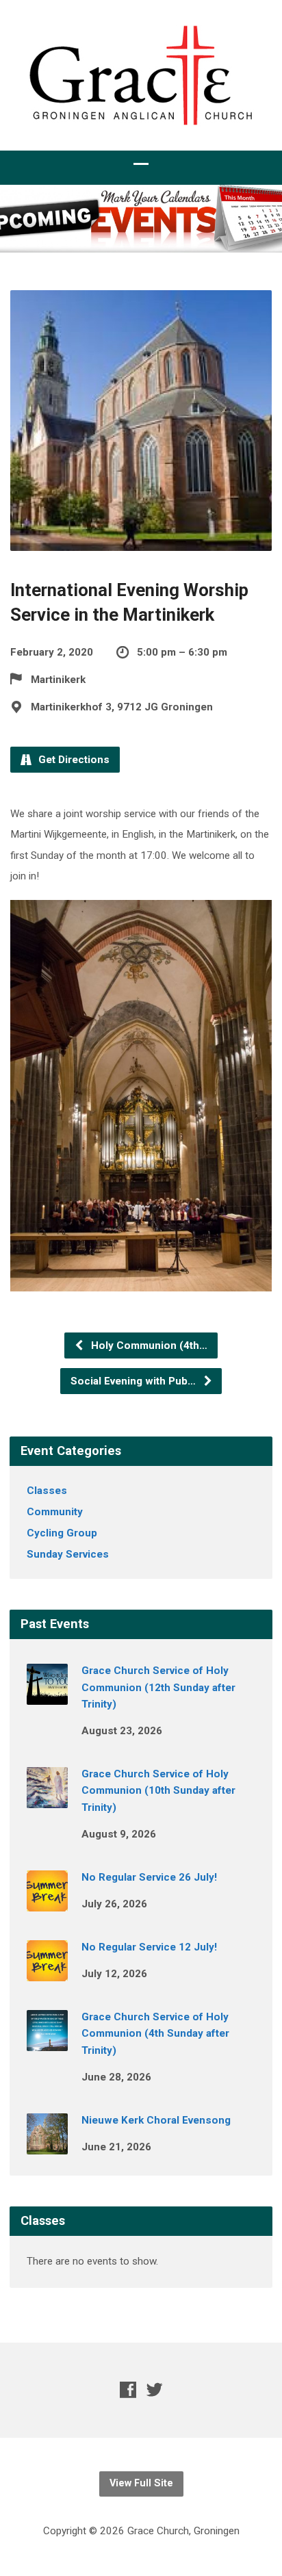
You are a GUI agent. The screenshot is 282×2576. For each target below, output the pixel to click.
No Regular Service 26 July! (149, 1877)
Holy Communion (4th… (148, 1345)
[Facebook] (128, 2390)
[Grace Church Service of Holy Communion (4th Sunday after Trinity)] (47, 2042)
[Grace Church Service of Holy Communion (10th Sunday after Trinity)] (47, 1799)
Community (55, 1512)
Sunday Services (68, 1554)
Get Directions (73, 760)
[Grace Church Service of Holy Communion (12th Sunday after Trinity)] (47, 1695)
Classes (47, 1491)
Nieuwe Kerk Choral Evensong (156, 2120)
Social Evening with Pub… (134, 1381)
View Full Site (141, 2483)
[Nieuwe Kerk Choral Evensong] (47, 2145)
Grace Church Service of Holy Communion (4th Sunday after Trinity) (155, 2034)
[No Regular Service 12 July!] (47, 1972)
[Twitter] (155, 2390)
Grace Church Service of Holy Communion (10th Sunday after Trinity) (158, 1791)
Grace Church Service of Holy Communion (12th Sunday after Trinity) (158, 1687)
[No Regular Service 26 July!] (47, 1902)
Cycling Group (62, 1533)
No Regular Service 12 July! (149, 1947)
